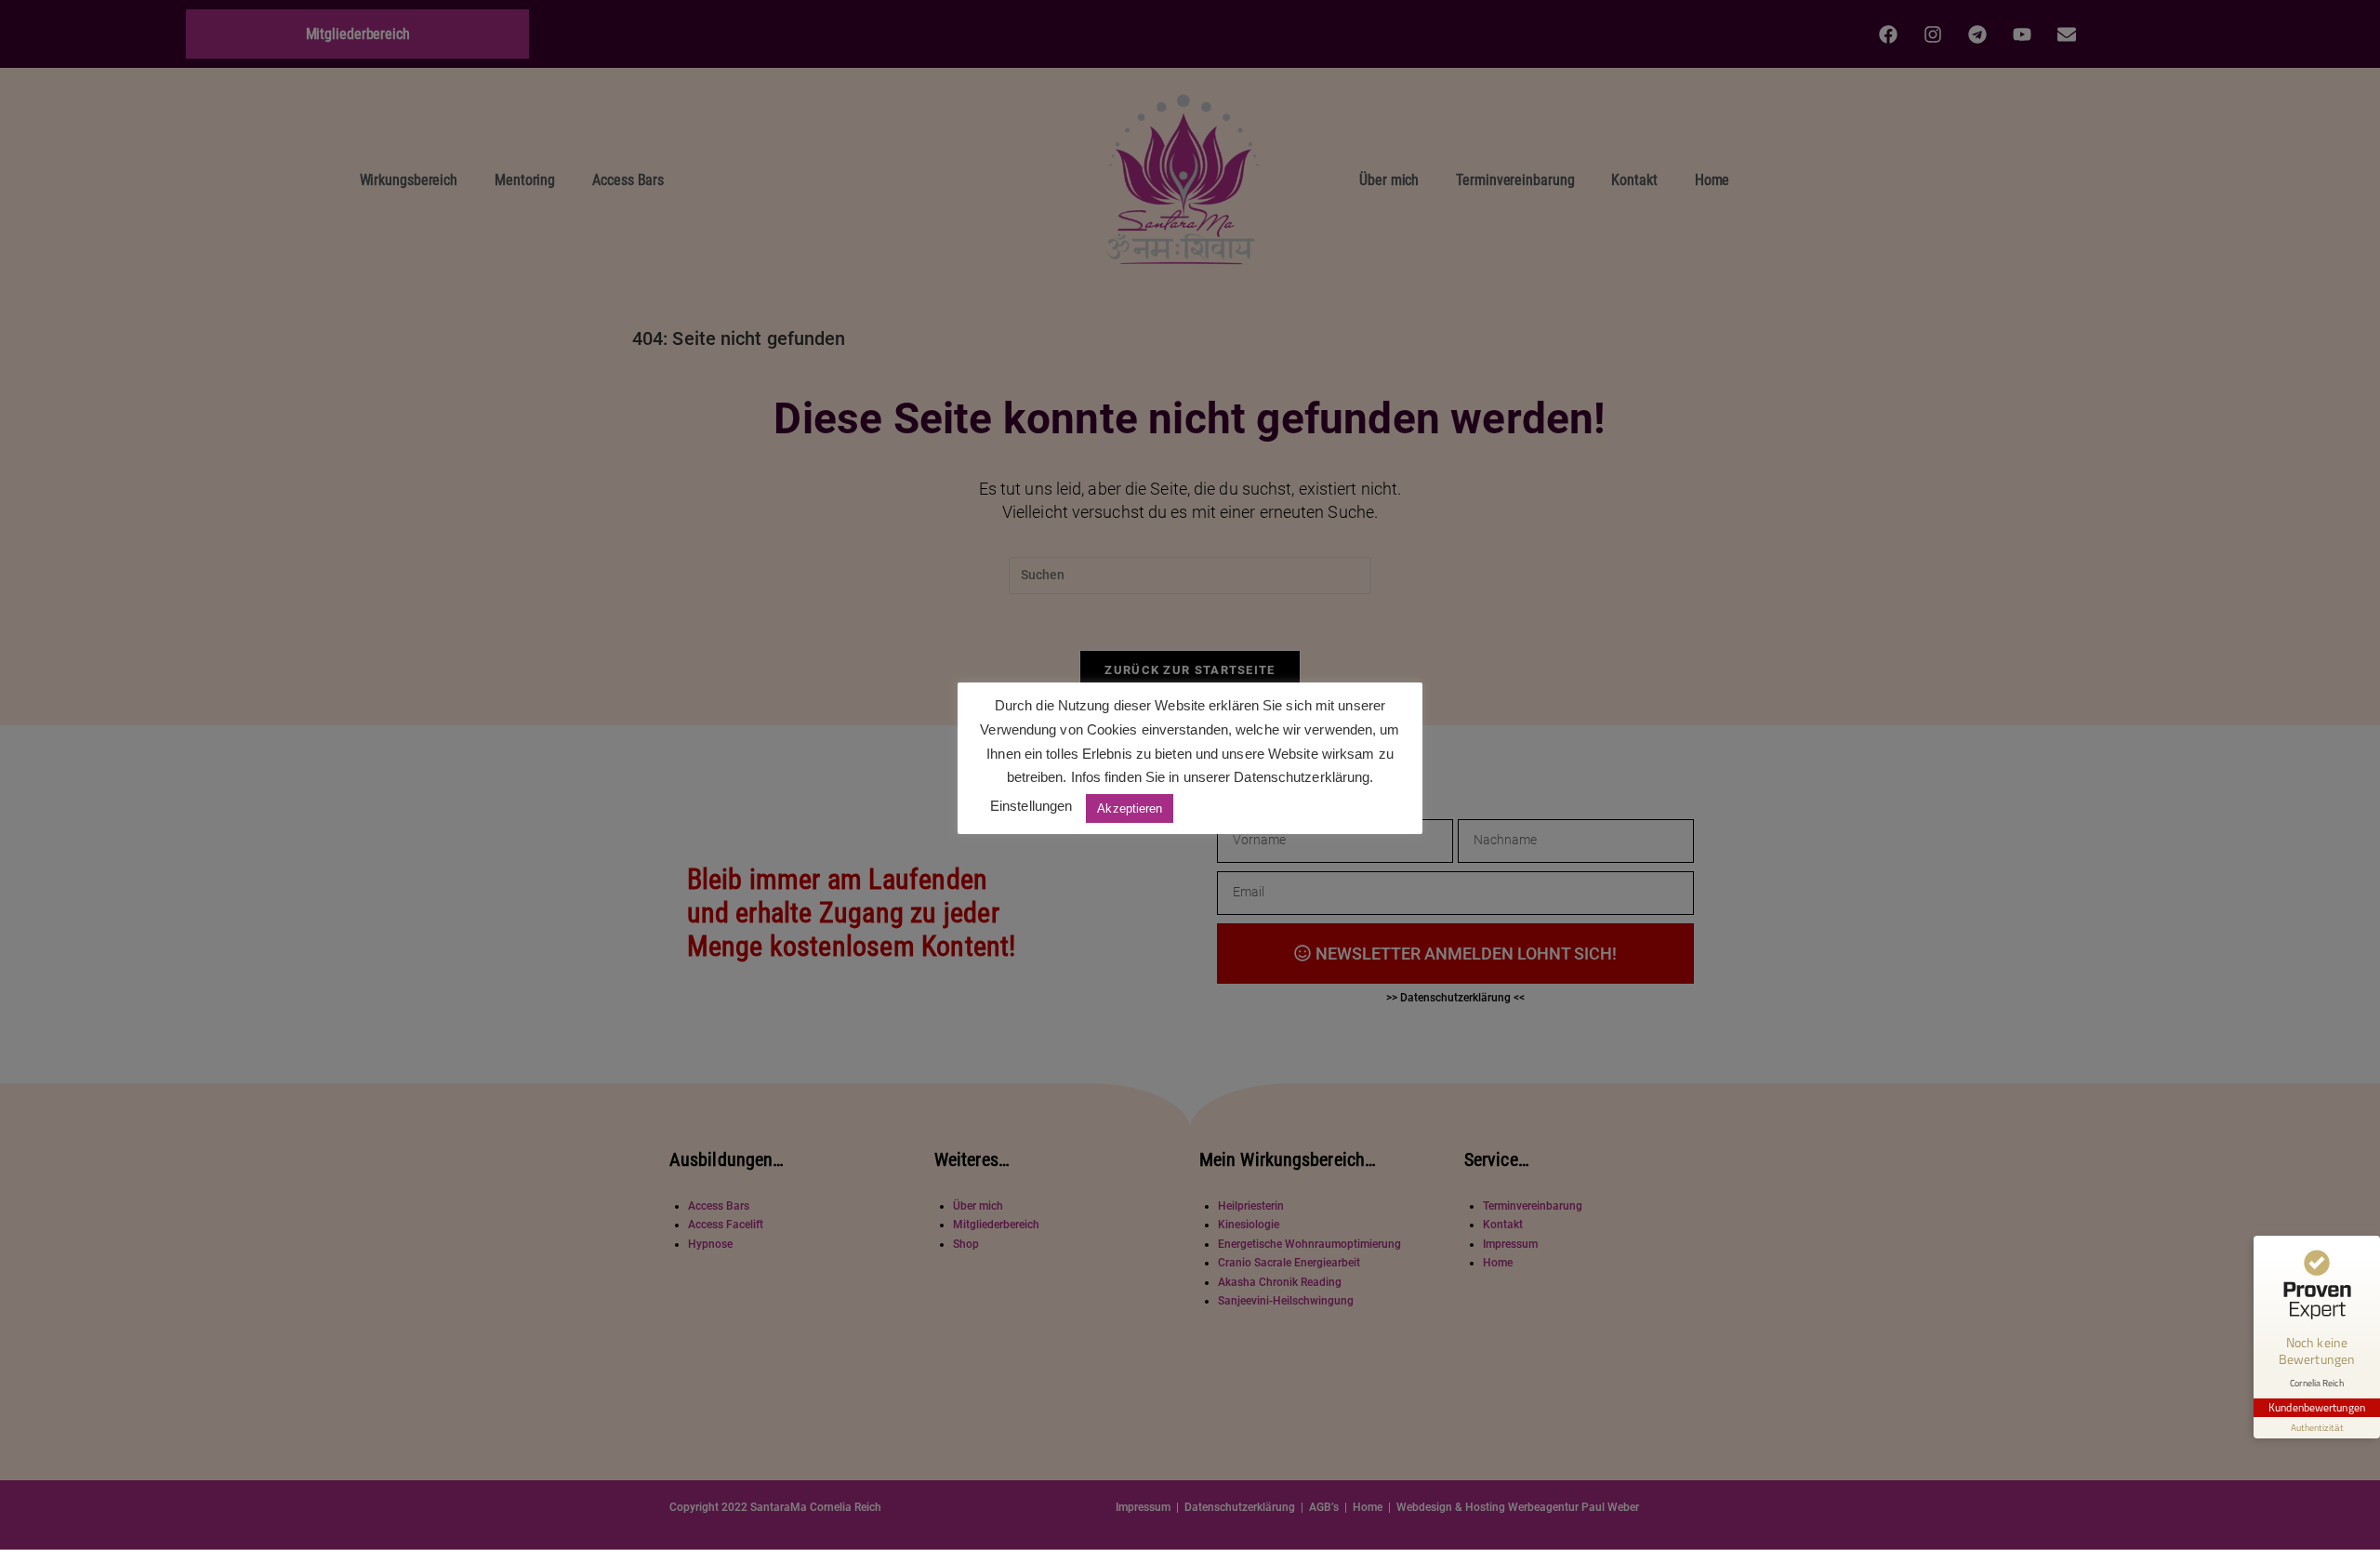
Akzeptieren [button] (1130, 808)
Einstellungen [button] (1031, 806)
